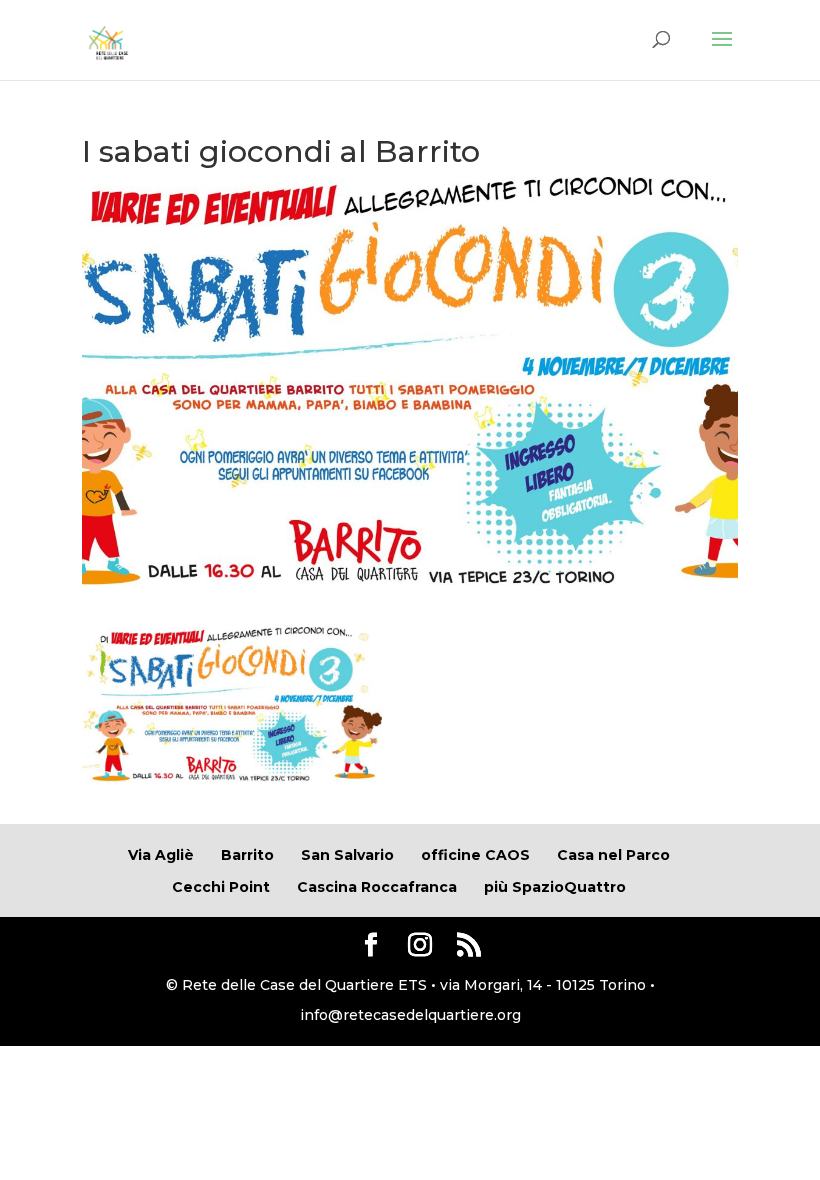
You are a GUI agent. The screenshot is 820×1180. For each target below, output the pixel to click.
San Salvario (347, 855)
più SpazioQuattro (555, 887)
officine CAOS (475, 855)
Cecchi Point (221, 887)
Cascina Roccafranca (377, 887)
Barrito (247, 855)
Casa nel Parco (613, 855)
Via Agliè (161, 855)
